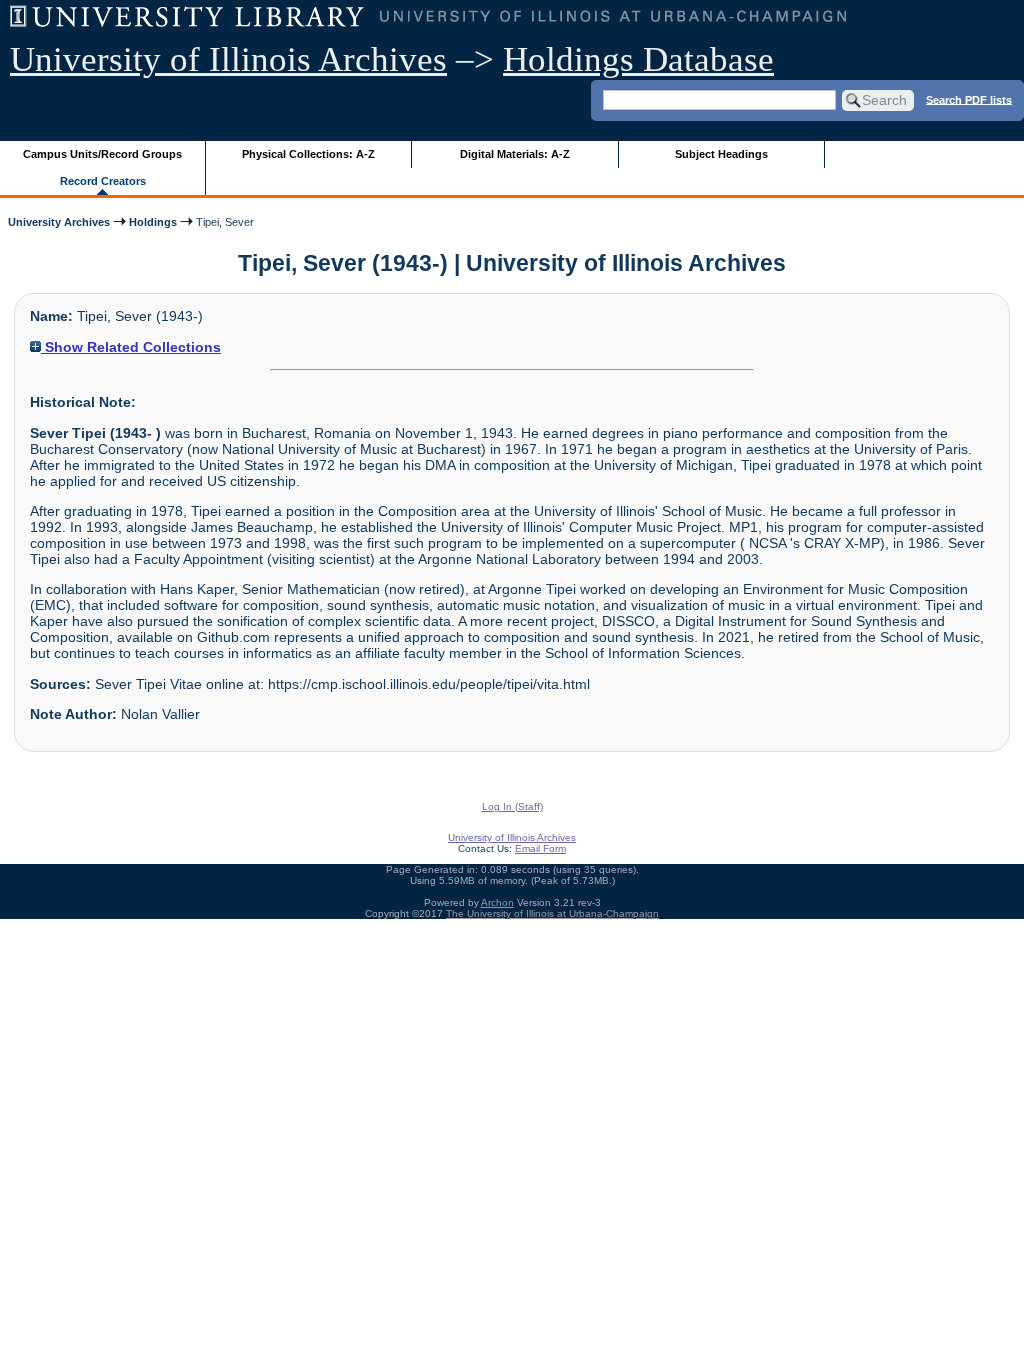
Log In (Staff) (512, 806)
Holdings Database (638, 59)
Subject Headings (721, 154)
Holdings (153, 222)
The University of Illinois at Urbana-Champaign (552, 913)
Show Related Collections (131, 347)
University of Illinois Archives (228, 59)
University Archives (59, 222)
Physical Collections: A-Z (308, 154)
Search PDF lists (969, 99)
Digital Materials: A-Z (515, 154)
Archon (497, 902)
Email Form (540, 848)
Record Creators (103, 181)
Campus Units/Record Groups (102, 154)
